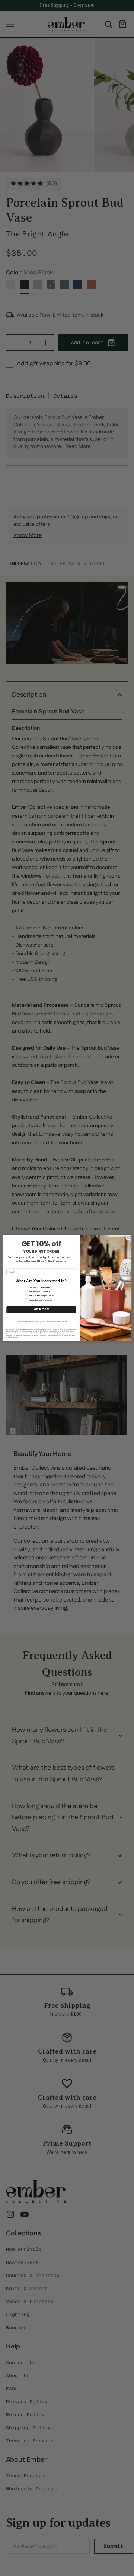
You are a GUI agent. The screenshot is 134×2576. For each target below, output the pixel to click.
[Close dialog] (128, 1238)
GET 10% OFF (41, 1310)
